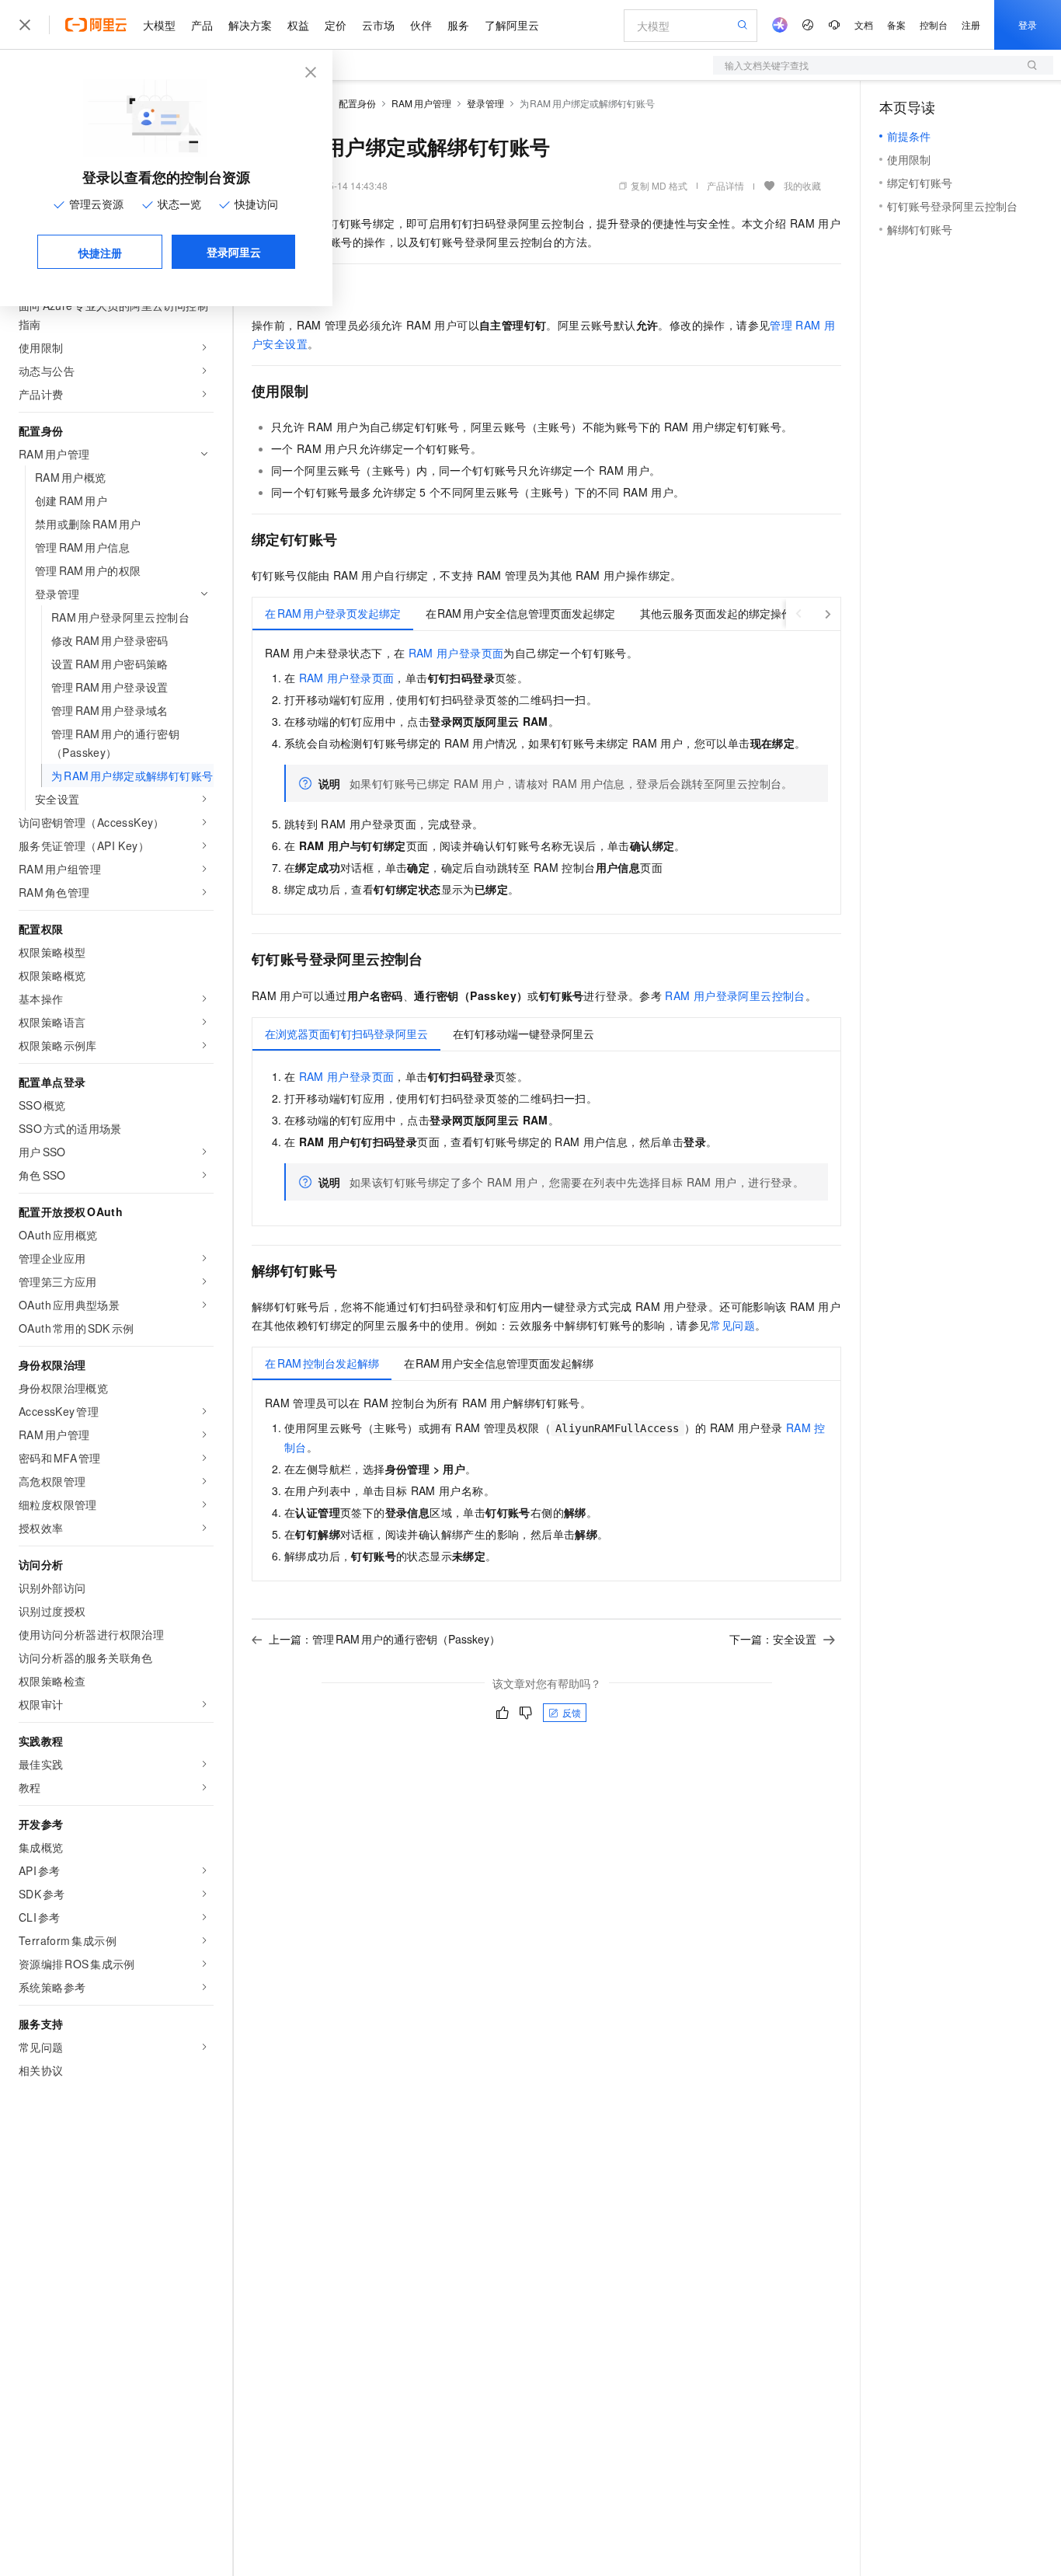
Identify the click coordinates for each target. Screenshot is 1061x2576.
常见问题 (732, 1325)
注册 (971, 24)
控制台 (934, 24)
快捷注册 (100, 253)
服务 (458, 25)
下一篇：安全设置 (773, 1639)
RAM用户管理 (421, 103)
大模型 (159, 25)
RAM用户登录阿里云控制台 (735, 995)
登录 (1028, 24)
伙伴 (421, 25)
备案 (896, 24)
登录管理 (485, 103)
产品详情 (725, 185)
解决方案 (250, 25)
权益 (298, 25)
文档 (864, 24)
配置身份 (357, 103)
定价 (336, 25)
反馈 (572, 1712)
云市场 (378, 25)
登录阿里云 (234, 252)
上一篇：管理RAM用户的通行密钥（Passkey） (384, 1639)
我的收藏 (802, 185)
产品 (202, 25)
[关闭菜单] (25, 25)
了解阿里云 (512, 25)
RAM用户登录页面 (456, 653)
